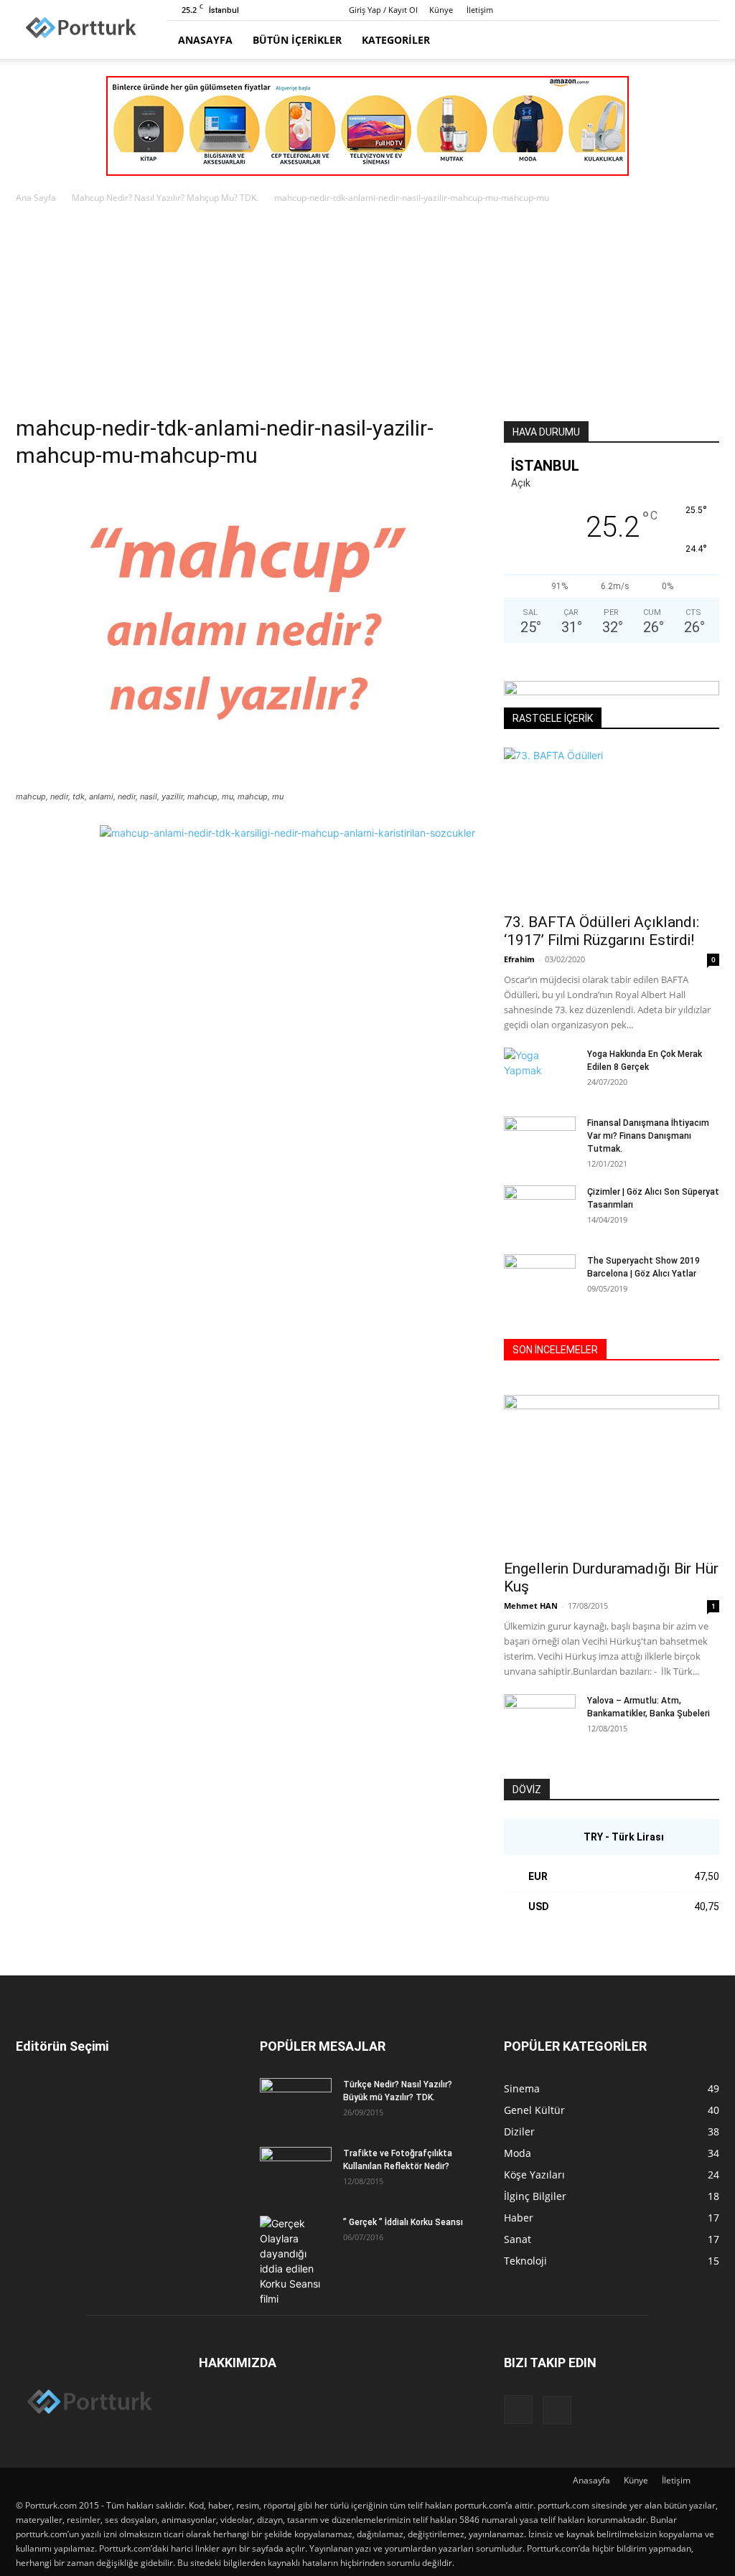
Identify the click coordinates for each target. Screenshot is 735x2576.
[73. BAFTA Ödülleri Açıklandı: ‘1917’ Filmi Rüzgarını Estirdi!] (612, 826)
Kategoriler (396, 40)
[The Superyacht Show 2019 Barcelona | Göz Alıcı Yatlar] (540, 1279)
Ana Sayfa (36, 198)
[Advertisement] (367, 314)
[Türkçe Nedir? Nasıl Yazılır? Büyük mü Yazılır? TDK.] (296, 2103)
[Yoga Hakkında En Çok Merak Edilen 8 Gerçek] (540, 1073)
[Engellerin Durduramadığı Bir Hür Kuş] (612, 1473)
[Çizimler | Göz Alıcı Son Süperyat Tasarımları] (540, 1211)
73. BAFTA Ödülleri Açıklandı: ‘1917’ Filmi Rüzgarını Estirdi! (601, 931)
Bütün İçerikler (297, 40)
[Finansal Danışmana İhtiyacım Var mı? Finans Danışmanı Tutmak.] (540, 1142)
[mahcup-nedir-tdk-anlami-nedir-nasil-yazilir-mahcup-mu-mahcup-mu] (245, 783)
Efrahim (519, 959)
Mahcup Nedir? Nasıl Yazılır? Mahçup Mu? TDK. (165, 198)
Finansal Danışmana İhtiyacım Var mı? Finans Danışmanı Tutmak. (648, 1136)
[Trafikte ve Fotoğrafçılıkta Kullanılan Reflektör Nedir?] (296, 2172)
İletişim (480, 10)
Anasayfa (205, 40)
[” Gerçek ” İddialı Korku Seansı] (296, 2261)
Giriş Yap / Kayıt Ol (383, 10)
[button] (702, 41)
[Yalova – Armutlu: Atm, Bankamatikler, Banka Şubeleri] (540, 1719)
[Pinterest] (708, 10)
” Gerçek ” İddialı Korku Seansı (403, 2222)
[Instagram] (685, 10)
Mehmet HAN (531, 1606)
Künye (441, 10)
